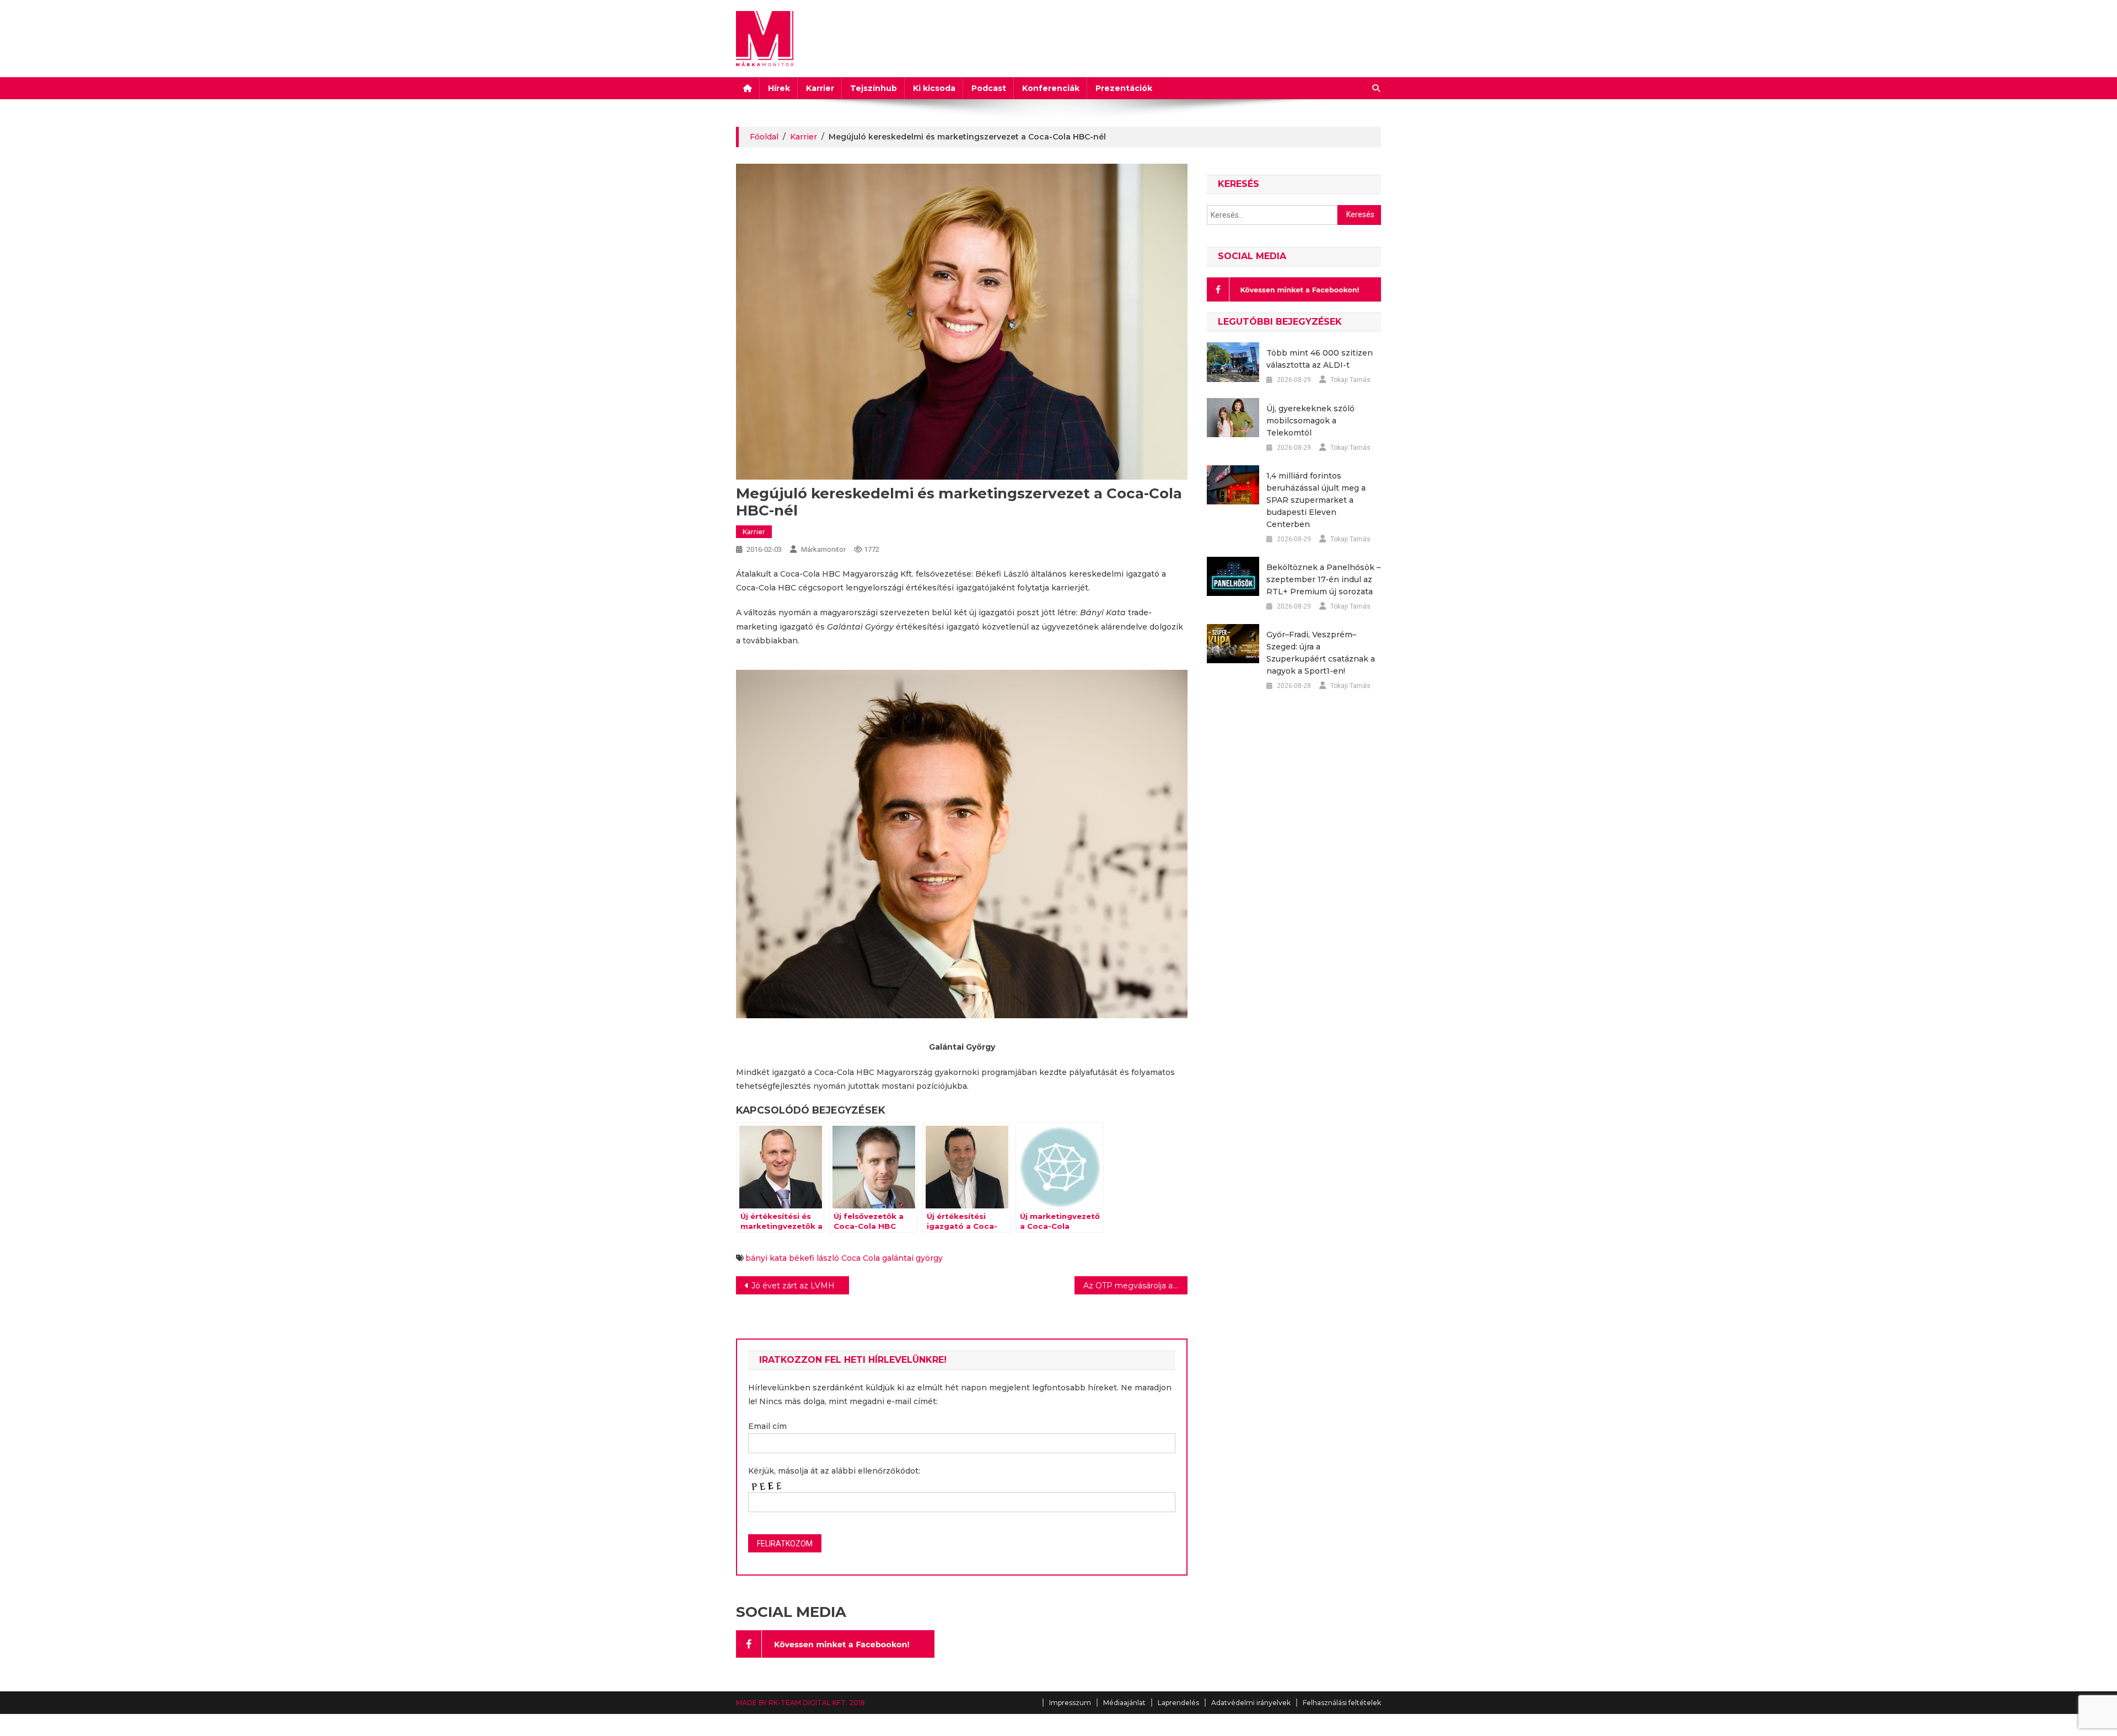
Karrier (820, 88)
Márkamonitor (823, 549)
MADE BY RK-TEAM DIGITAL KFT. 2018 (800, 1703)
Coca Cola (861, 1258)
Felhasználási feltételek (1342, 1703)
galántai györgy (912, 1258)
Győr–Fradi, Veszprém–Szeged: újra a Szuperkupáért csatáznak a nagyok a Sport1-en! (1321, 653)
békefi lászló (814, 1258)
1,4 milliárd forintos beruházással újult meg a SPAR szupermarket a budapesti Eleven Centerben (1316, 500)
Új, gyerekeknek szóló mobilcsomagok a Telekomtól (1310, 421)
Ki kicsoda (934, 88)
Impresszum (1070, 1703)
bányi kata (766, 1258)
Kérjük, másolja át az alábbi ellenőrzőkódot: (834, 1471)
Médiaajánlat (1124, 1703)
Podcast (989, 88)
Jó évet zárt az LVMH (793, 1286)
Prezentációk (1124, 88)
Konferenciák (1051, 88)
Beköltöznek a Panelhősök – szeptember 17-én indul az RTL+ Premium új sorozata (1323, 579)
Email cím (767, 1426)
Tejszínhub (874, 88)
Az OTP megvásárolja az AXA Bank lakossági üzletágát (1135, 1286)
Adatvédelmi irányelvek (1251, 1703)
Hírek (779, 88)
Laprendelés (1178, 1703)
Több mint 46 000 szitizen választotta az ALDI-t (1320, 359)
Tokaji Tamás (1350, 380)
